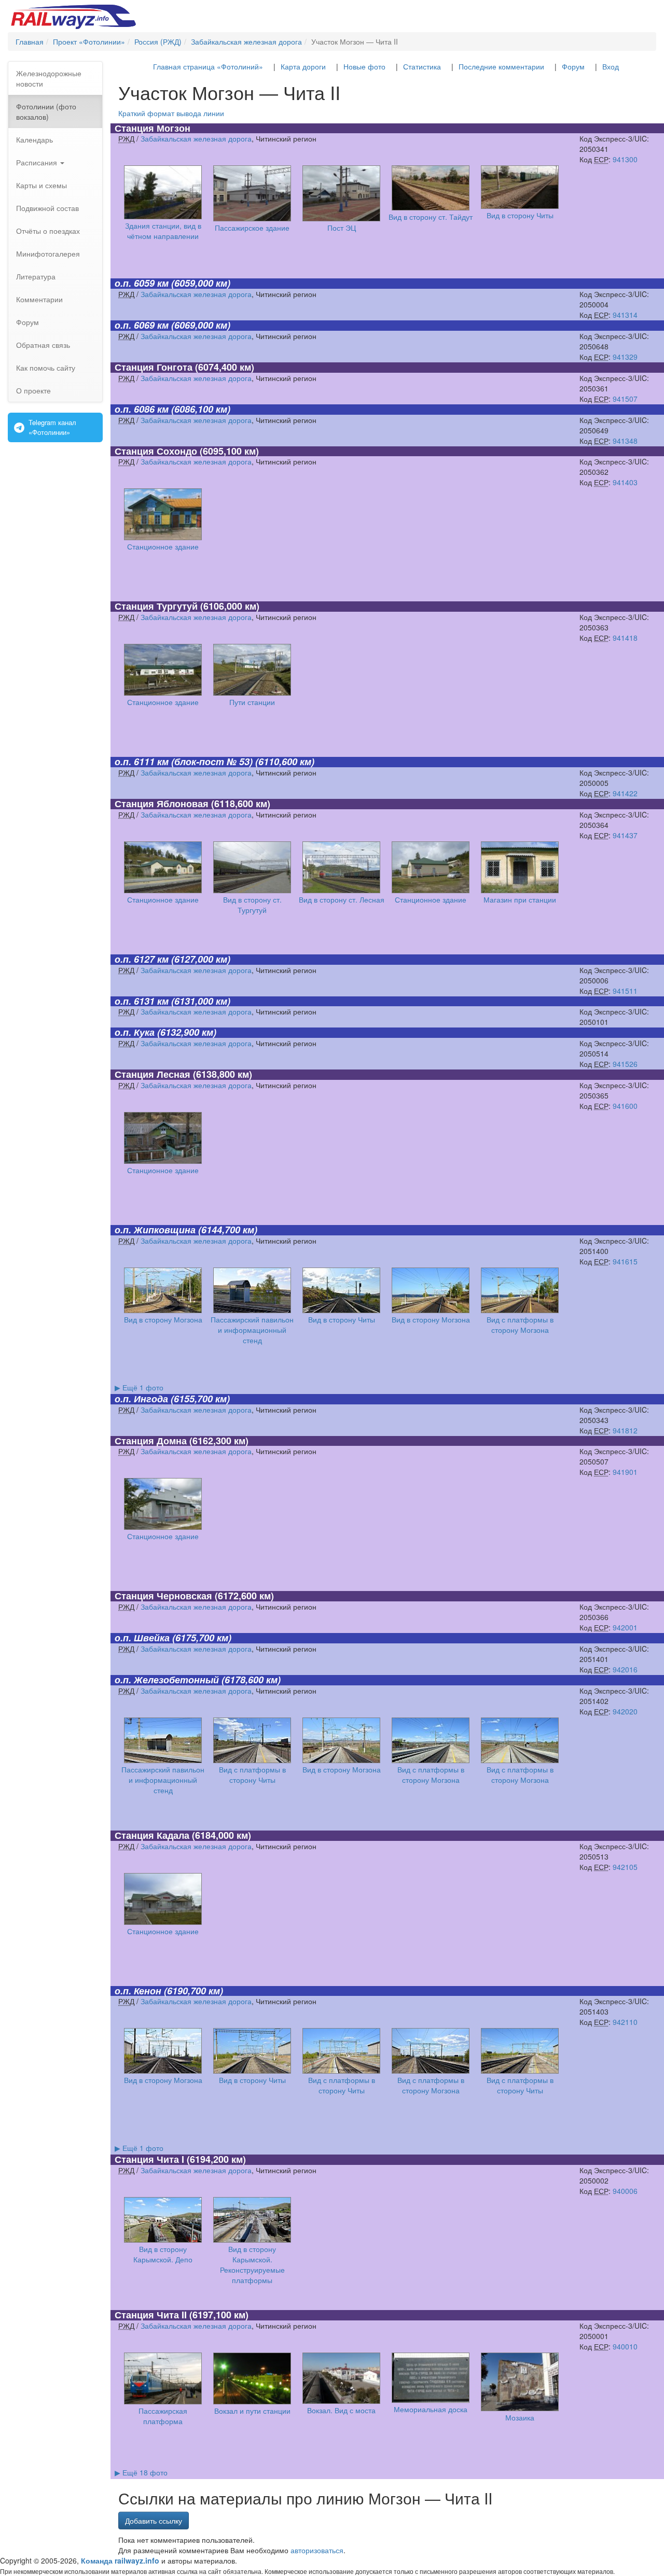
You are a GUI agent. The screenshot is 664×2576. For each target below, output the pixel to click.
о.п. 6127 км (142, 959)
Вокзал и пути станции (252, 2411)
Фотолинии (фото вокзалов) (46, 111)
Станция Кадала (152, 1835)
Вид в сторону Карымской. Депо (163, 2254)
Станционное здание (163, 546)
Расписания (38, 162)
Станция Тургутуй (156, 606)
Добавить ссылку (154, 2521)
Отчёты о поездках (48, 231)
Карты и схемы (41, 185)
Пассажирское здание (252, 228)
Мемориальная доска (431, 2409)
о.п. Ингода (141, 1399)
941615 (625, 1261)
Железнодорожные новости (49, 78)
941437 (625, 835)
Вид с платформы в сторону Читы (252, 1775)
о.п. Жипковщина (155, 1230)
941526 (625, 1064)
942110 (625, 2022)
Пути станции (252, 702)
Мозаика (520, 2417)
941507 (625, 399)
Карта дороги (303, 66)
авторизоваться (317, 2550)
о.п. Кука (135, 1032)
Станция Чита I (149, 2159)
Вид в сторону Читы (520, 215)
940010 (625, 2346)
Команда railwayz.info (120, 2560)
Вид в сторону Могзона (163, 1319)
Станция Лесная (153, 1074)
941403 (625, 482)
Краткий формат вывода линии (171, 113)
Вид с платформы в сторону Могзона (520, 1325)
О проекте (33, 390)
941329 (625, 357)
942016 (625, 1669)
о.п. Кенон (138, 1991)
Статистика (422, 66)
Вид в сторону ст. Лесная (342, 899)
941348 (625, 441)
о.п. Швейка (142, 1638)
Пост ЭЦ (342, 228)
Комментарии (39, 299)
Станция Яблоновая (162, 804)
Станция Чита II (151, 2315)
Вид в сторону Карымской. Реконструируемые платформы (252, 2264)
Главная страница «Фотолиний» (208, 66)
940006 (625, 2191)
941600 (625, 1106)
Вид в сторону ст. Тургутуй (252, 905)
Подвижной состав (47, 208)
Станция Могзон (153, 128)
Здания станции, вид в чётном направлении (163, 231)
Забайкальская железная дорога (196, 138)
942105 (625, 1867)
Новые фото (364, 66)
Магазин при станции (520, 899)
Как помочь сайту (46, 368)
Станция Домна (151, 1441)
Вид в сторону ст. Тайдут (431, 217)
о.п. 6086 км (142, 409)
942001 (625, 1627)
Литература (36, 276)
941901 (625, 1472)
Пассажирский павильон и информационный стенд (252, 1330)
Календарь (34, 139)
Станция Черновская (163, 1596)
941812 (625, 1430)
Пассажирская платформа (163, 2416)
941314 (625, 315)
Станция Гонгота (154, 367)
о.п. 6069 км (142, 325)
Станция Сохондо (156, 451)
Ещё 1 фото (139, 1387)
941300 (625, 159)
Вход (611, 66)
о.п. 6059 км (142, 283)
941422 (625, 793)
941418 (625, 638)
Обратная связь (43, 345)
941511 (625, 991)
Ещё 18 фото (141, 2472)
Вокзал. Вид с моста (341, 2410)
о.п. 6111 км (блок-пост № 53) (184, 762)
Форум (27, 322)
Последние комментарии (501, 66)
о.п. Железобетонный (167, 1680)
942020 (625, 1711)
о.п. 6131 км (142, 1001)
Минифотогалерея (48, 254)
